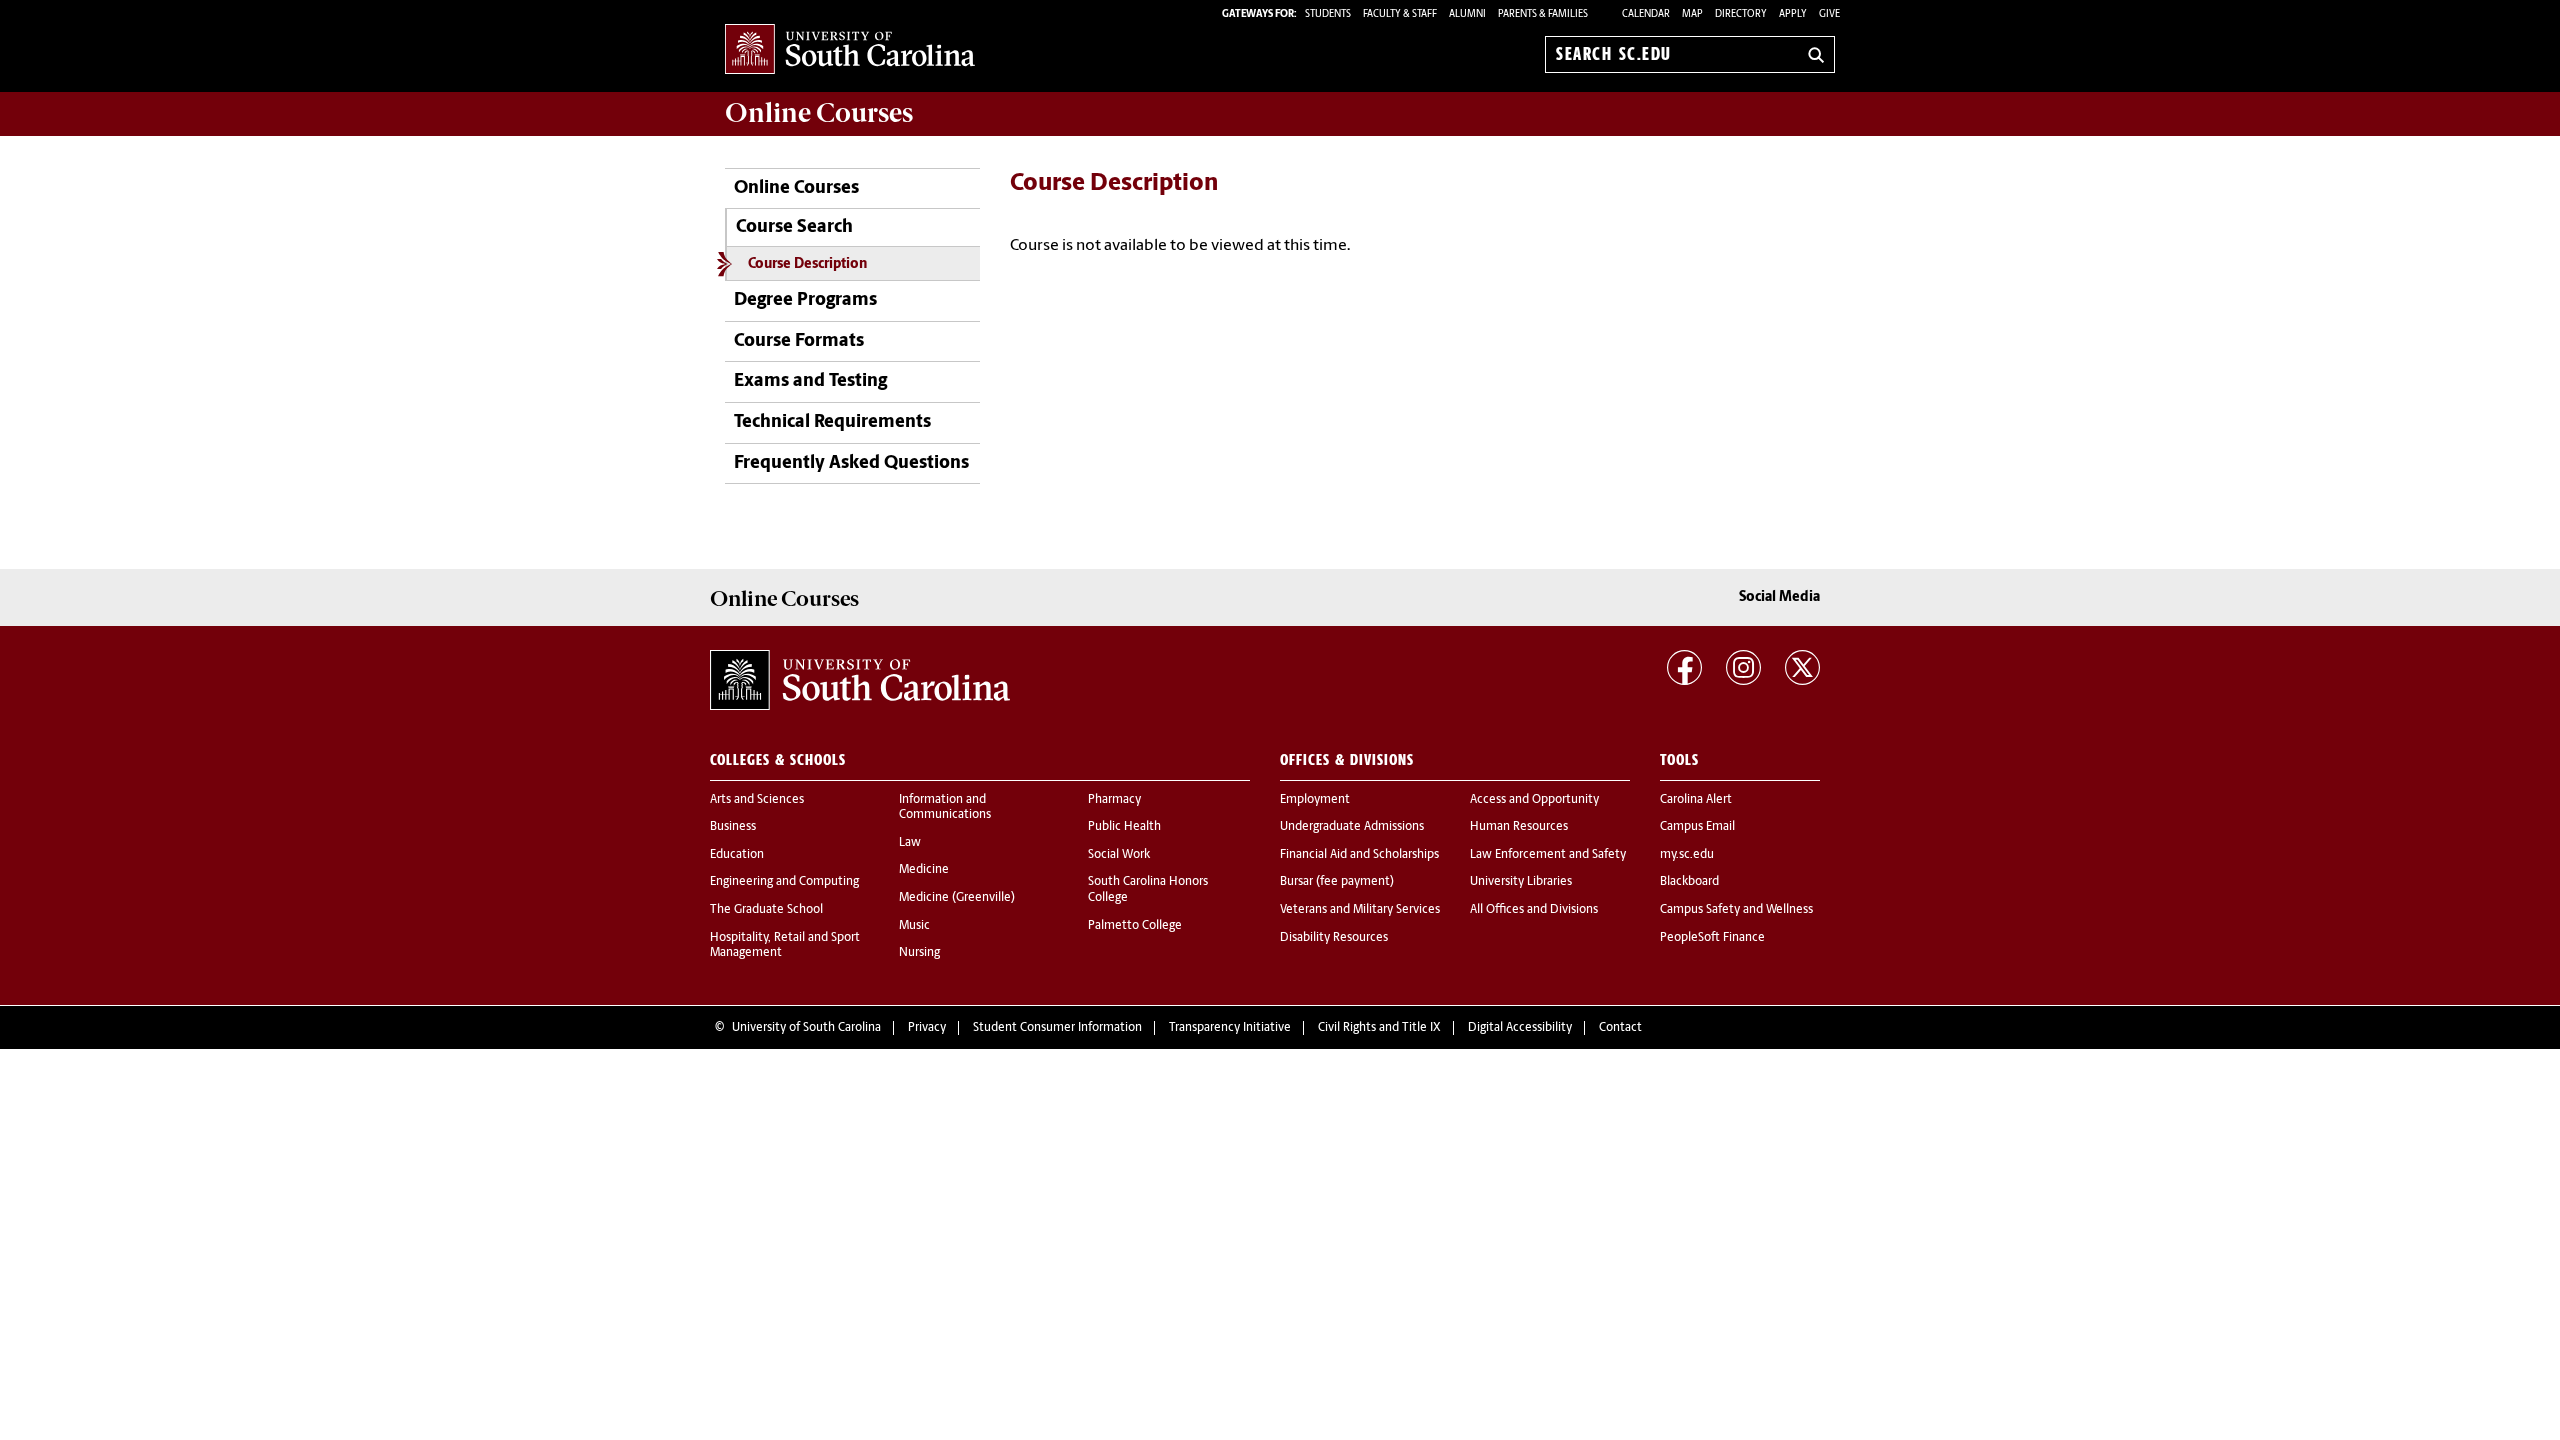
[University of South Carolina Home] (850, 50)
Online (819, 113)
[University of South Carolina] (860, 680)
